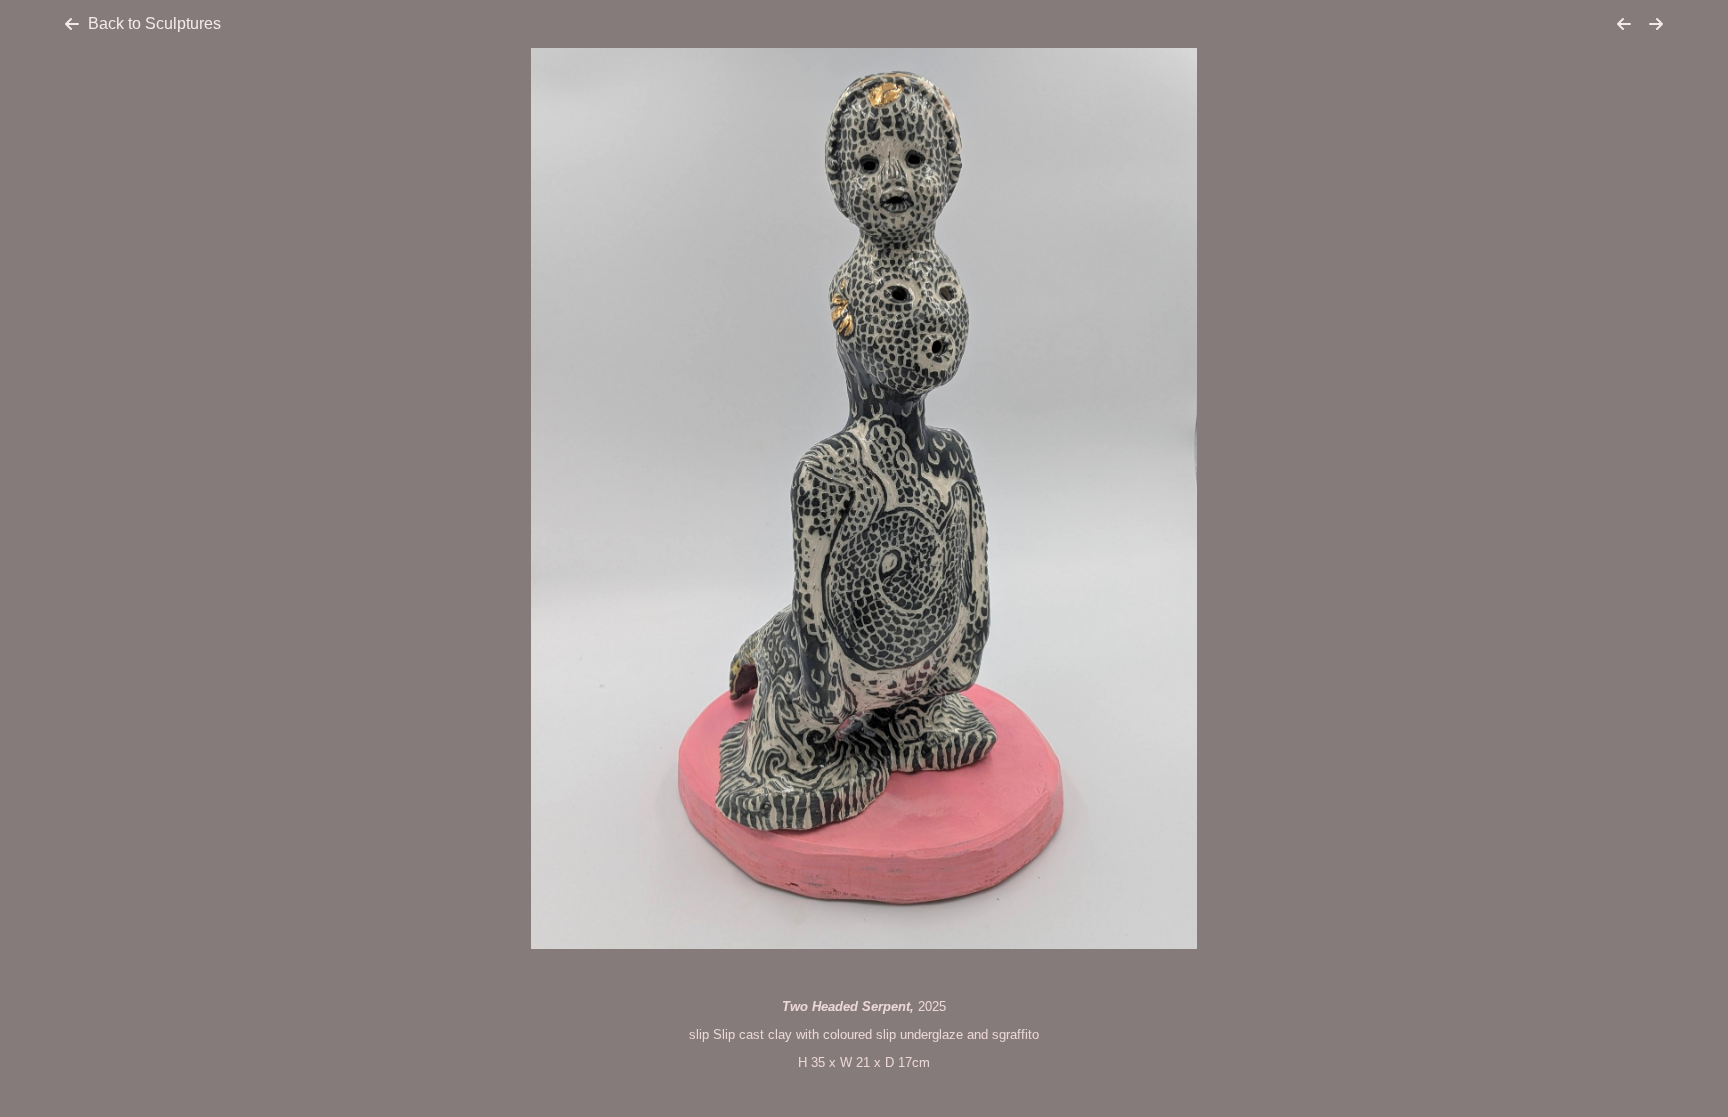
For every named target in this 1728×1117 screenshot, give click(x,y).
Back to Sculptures (154, 23)
